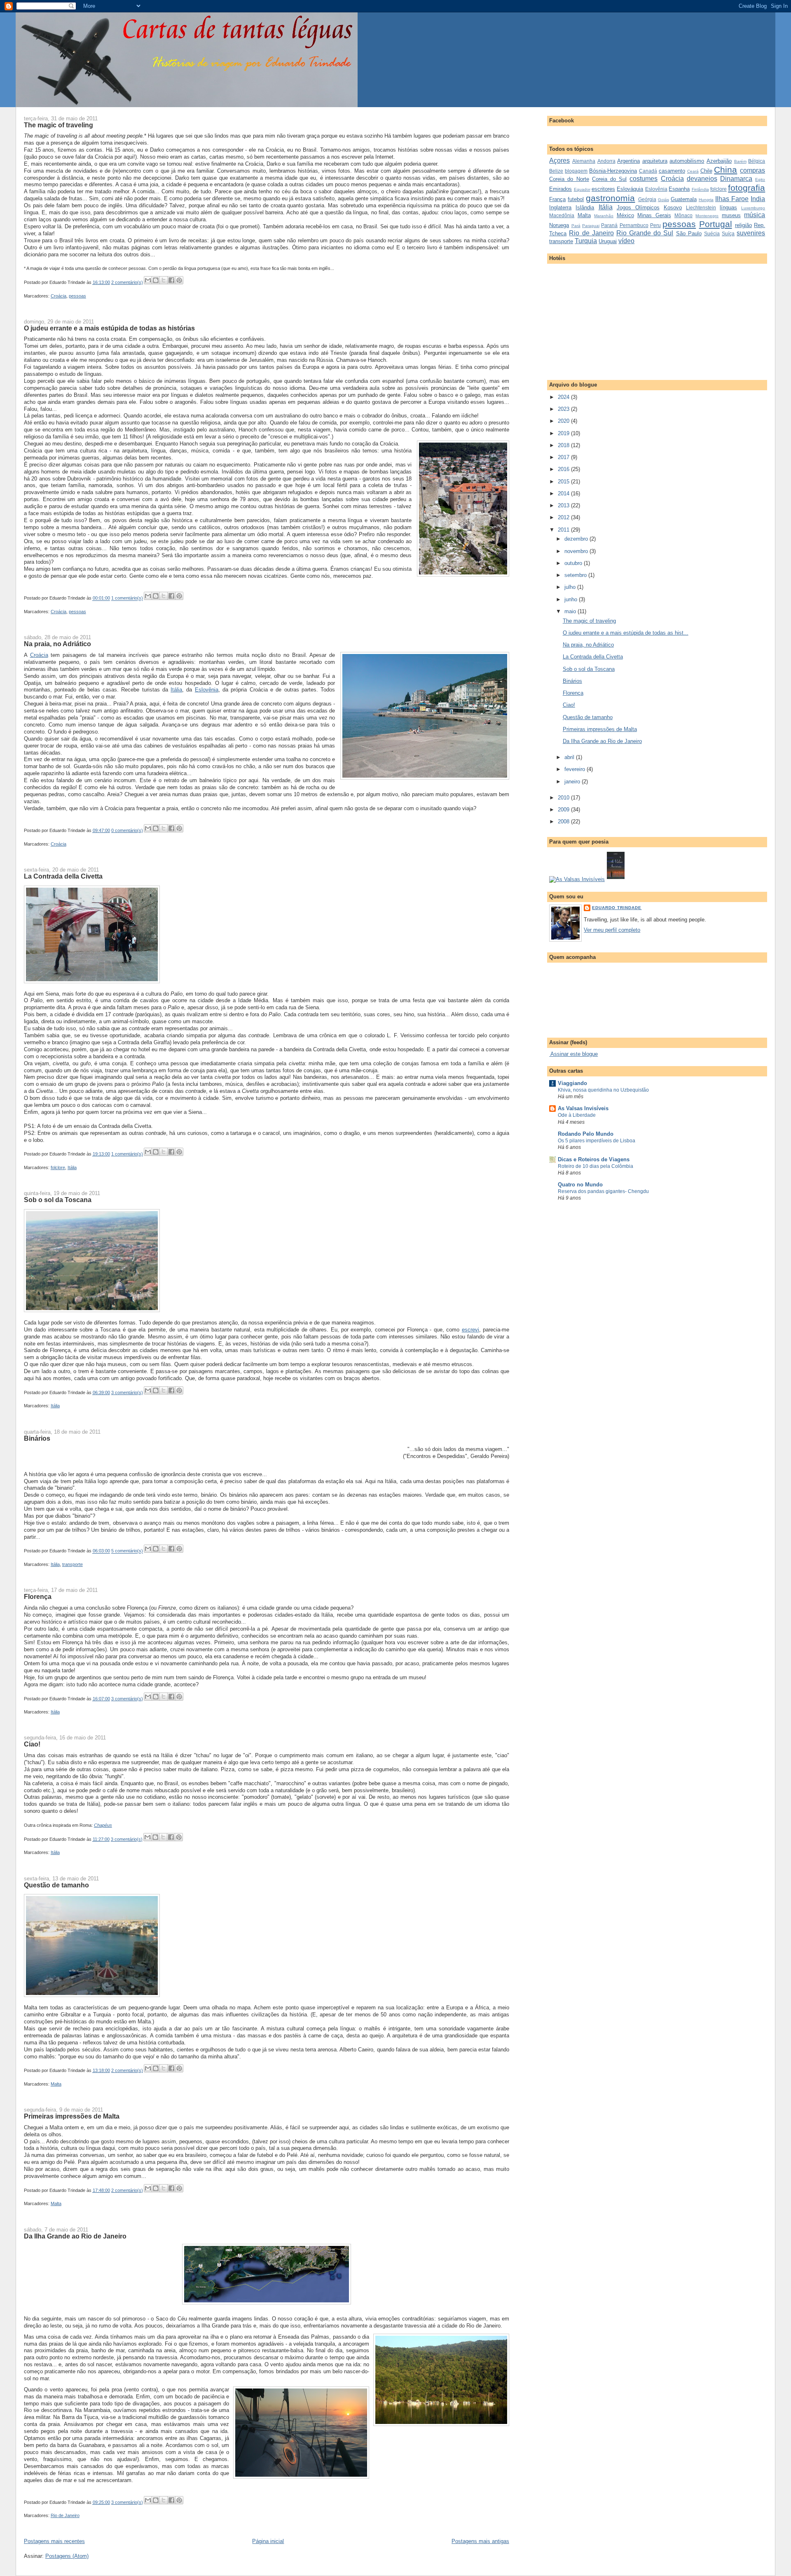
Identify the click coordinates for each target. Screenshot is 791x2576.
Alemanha (584, 161)
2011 (564, 530)
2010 (564, 798)
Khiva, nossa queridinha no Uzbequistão (603, 1090)
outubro (574, 563)
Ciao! (32, 1744)
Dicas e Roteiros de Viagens (594, 1159)
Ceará (693, 171)
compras (752, 170)
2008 (564, 822)
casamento (672, 171)
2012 (564, 517)
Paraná (609, 225)
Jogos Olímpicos (638, 207)
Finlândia (700, 189)
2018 (564, 445)
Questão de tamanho (56, 1885)
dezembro (577, 539)
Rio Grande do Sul (645, 233)
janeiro (573, 782)
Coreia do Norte (569, 179)
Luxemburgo (753, 208)
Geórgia (647, 199)
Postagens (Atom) (67, 2556)
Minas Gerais (654, 215)
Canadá (648, 171)
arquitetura (655, 161)
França (557, 199)
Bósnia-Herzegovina (613, 171)
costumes (644, 179)
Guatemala (684, 199)
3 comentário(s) (127, 1392)
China (725, 170)
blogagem (576, 171)
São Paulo (689, 233)
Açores (559, 161)
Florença (38, 1596)
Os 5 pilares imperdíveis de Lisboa (597, 1141)
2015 (564, 482)
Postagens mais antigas (480, 2541)
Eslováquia (630, 189)
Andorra (606, 161)
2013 (564, 505)
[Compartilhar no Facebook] (171, 280)
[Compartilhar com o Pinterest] (179, 280)
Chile (706, 171)
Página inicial (268, 2541)
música (755, 215)
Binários (37, 1438)
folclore (58, 1167)
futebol (576, 199)
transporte (73, 1564)
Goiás (663, 200)
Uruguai (608, 241)
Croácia (59, 296)
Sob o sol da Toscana (58, 1200)
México (625, 215)
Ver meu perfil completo (612, 930)
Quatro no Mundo (580, 1185)
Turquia (586, 241)
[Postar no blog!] (156, 280)
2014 (564, 493)
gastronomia (610, 198)
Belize (556, 171)
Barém (740, 161)
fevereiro (576, 769)
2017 (564, 457)
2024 (564, 397)
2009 (564, 810)
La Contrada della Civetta (63, 876)
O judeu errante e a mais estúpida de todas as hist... (626, 633)
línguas (728, 207)
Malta (56, 2084)
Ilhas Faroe (732, 199)
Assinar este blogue (573, 1054)
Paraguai (591, 226)
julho (571, 587)
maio (571, 611)
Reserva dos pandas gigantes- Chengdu (603, 1191)
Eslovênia (207, 690)
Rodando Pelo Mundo (586, 1134)
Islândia (585, 207)
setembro (576, 575)
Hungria (706, 200)
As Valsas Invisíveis (583, 1108)
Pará (576, 226)
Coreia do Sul (609, 179)
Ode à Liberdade (577, 1115)
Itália (176, 690)
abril (570, 757)
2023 (564, 409)
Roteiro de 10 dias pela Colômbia (596, 1166)
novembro (577, 551)
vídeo (626, 241)
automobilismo (687, 161)
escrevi (470, 1330)
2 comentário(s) (127, 282)
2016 (564, 469)
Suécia (712, 233)
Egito (760, 179)
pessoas (77, 296)
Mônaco (683, 215)
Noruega (559, 225)
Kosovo (673, 207)
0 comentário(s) (127, 830)
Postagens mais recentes (54, 2541)
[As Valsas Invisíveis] (616, 879)
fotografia (747, 188)
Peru (655, 225)
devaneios (702, 179)
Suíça (728, 233)
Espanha (679, 189)
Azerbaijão (719, 161)
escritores (603, 189)
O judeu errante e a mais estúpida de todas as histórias (109, 328)
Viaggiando (572, 1083)
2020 (564, 421)
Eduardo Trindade (617, 908)
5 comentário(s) (127, 1551)
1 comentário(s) (127, 598)
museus (731, 215)
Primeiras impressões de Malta (72, 2116)
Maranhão (604, 216)
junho (572, 599)
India (758, 199)
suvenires (751, 233)
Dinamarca (736, 179)
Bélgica (757, 161)
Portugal (716, 224)
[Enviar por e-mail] (148, 280)
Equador (582, 189)
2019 (564, 433)
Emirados (560, 189)
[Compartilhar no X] (164, 280)
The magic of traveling (59, 125)
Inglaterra (560, 207)
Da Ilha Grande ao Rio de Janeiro (75, 2236)
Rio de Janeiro (65, 2515)
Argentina (628, 161)
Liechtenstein (701, 207)
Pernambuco (634, 225)
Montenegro (707, 216)
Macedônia (562, 215)
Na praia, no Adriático (57, 644)
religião (743, 225)
